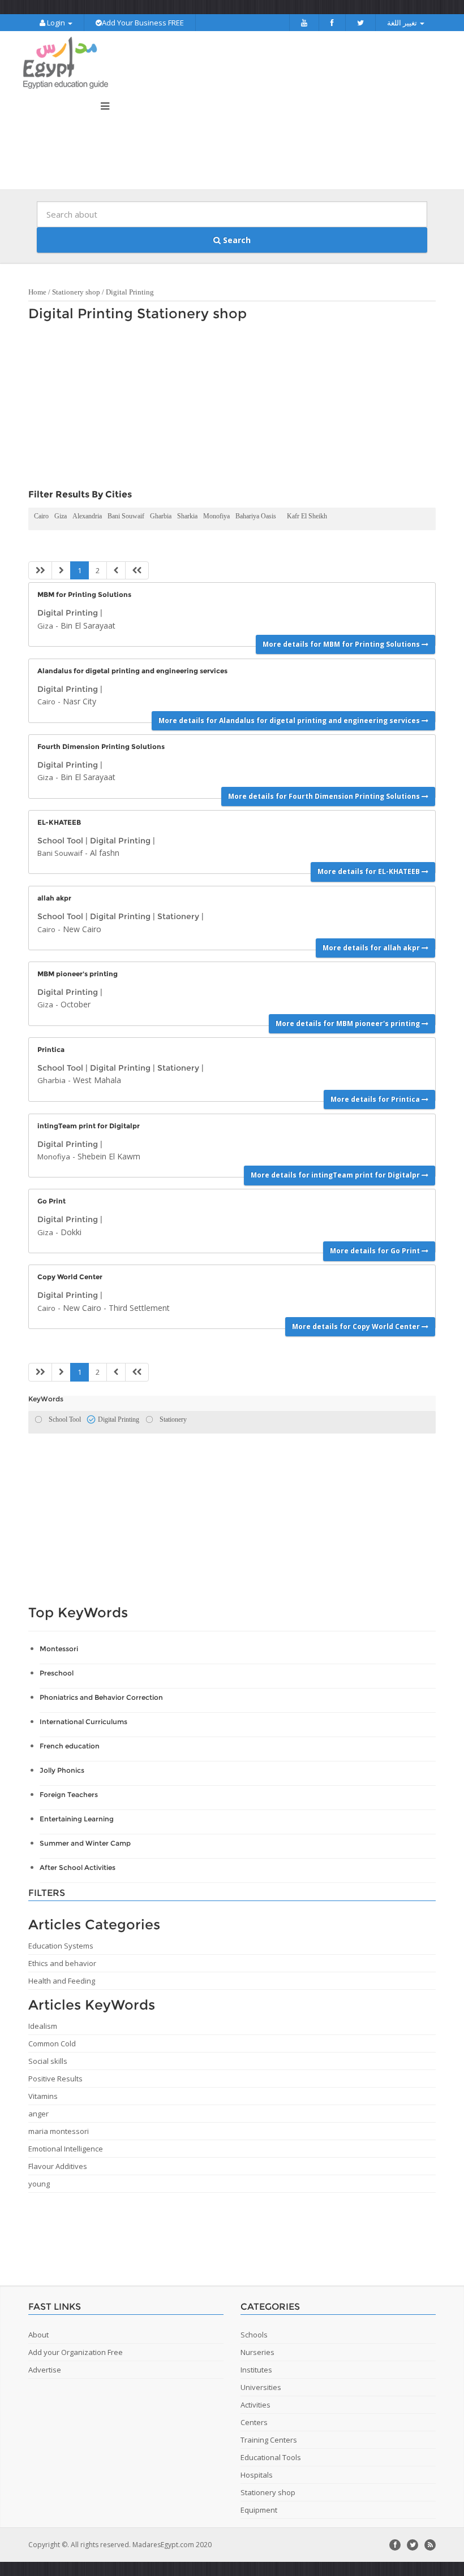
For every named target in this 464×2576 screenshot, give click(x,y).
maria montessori (59, 2131)
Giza (61, 516)
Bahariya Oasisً (258, 516)
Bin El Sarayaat (88, 625)
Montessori (59, 1649)
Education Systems (61, 1946)
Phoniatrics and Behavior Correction (101, 1697)
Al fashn (105, 853)
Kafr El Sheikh (307, 516)
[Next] (116, 571)
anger (38, 2114)
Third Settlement (139, 1308)
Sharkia (187, 516)
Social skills (48, 2061)
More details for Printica (376, 1099)
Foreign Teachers (69, 1794)
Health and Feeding (62, 1981)
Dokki (71, 1232)
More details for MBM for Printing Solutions (342, 644)
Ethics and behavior (62, 1963)
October (76, 1004)
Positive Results (55, 2079)
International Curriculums (83, 1722)
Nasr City (80, 701)
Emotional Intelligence (66, 2149)
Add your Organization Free (76, 2352)
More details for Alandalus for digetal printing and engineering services (290, 720)
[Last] (137, 571)
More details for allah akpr (372, 948)
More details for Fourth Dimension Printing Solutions (325, 796)
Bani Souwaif (126, 516)
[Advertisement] (226, 408)
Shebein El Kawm (109, 1156)
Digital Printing (130, 292)
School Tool (60, 841)
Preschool (57, 1673)
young (39, 2184)
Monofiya (216, 516)
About (38, 2335)
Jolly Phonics (62, 1770)
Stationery (178, 916)
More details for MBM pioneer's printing (349, 1023)
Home (37, 292)
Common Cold (52, 2044)
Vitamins (43, 2096)
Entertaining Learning (77, 1819)
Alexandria (87, 516)
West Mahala (97, 1080)
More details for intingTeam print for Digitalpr (336, 1175)
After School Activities (78, 1867)
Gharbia (161, 516)
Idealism (43, 2026)
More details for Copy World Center (357, 1326)
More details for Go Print (376, 1251)
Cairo (41, 516)
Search (236, 240)
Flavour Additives (58, 2166)
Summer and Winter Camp (85, 1843)
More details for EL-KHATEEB (370, 871)
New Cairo (82, 929)
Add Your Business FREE (143, 23)
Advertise (45, 2370)
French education (70, 1746)
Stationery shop (76, 292)
